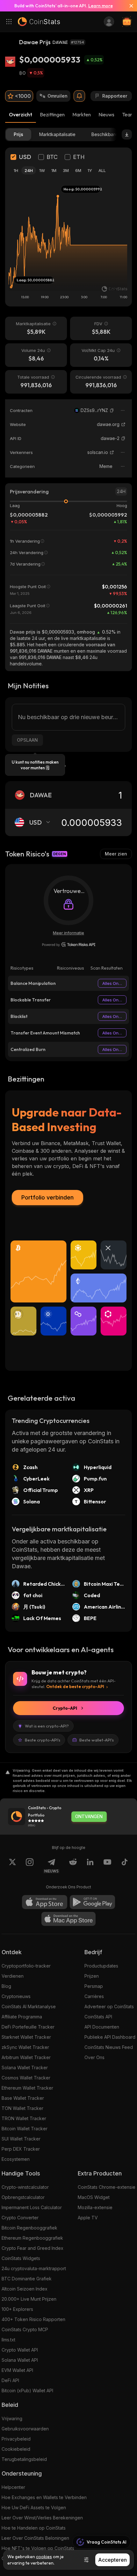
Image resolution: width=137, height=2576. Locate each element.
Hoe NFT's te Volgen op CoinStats (38, 2548)
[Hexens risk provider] (69, 945)
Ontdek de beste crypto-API (75, 1686)
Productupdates (101, 1966)
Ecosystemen (16, 2159)
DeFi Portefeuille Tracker (28, 2027)
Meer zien (116, 854)
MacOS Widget (94, 2197)
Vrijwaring (12, 2418)
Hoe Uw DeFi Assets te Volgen (34, 2507)
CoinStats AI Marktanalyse (29, 2006)
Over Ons (94, 2057)
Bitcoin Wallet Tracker (25, 2129)
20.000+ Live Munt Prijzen (29, 2299)
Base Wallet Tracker (23, 2098)
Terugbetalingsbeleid (24, 2459)
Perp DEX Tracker (21, 2149)
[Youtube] (107, 1866)
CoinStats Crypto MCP (25, 2329)
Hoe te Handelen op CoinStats (34, 2528)
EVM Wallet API (17, 2370)
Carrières (94, 1996)
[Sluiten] (129, 6)
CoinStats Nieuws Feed (109, 2047)
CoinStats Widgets (21, 2258)
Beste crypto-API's (43, 1740)
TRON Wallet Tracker (24, 2118)
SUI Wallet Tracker (21, 2139)
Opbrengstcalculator (23, 2197)
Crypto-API (65, 1708)
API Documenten (102, 2027)
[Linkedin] (90, 1866)
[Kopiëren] (112, 410)
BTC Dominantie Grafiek (27, 2279)
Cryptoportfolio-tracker (26, 1966)
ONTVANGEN (89, 1817)
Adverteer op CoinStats (109, 2006)
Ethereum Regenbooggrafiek (32, 2238)
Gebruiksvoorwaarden (25, 2429)
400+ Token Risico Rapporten (33, 2319)
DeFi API (10, 2380)
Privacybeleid (16, 2439)
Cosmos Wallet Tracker (26, 2078)
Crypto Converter (20, 2218)
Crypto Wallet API (20, 2350)
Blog (6, 1986)
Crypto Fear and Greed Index (32, 2248)
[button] (112, 410)
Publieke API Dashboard (110, 2037)
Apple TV (88, 2218)
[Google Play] (92, 1902)
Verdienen (13, 1976)
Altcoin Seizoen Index (25, 2289)
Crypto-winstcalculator (25, 2187)
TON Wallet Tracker (22, 2108)
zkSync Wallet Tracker (25, 2047)
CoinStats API (98, 2017)
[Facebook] (125, 1866)
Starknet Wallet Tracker (26, 2037)
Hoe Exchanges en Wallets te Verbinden (44, 2497)
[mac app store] (68, 1919)
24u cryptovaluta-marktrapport (34, 2268)
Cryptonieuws (16, 1996)
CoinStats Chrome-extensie (107, 2187)
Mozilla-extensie (95, 2207)
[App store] (45, 1902)
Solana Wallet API (20, 2360)
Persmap (94, 1986)
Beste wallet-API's (97, 1740)
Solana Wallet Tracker (25, 2068)
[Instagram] (30, 1866)
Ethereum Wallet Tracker (27, 2088)
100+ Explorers (17, 2309)
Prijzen (92, 1976)
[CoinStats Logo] (39, 22)
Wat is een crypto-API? (47, 1726)
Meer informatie (68, 933)
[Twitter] (12, 1866)
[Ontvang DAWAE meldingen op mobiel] (79, 96)
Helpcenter (13, 2487)
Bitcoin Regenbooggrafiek (29, 2228)
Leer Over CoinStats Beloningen (35, 2538)
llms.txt (8, 2340)
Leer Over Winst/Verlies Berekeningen (42, 2518)
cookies (44, 2557)
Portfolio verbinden (47, 1197)
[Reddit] (73, 1866)
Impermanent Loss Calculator (32, 2207)
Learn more (101, 6)
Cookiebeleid (16, 2449)
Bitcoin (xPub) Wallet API (27, 2391)
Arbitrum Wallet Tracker (26, 2057)
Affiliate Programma (22, 2017)
